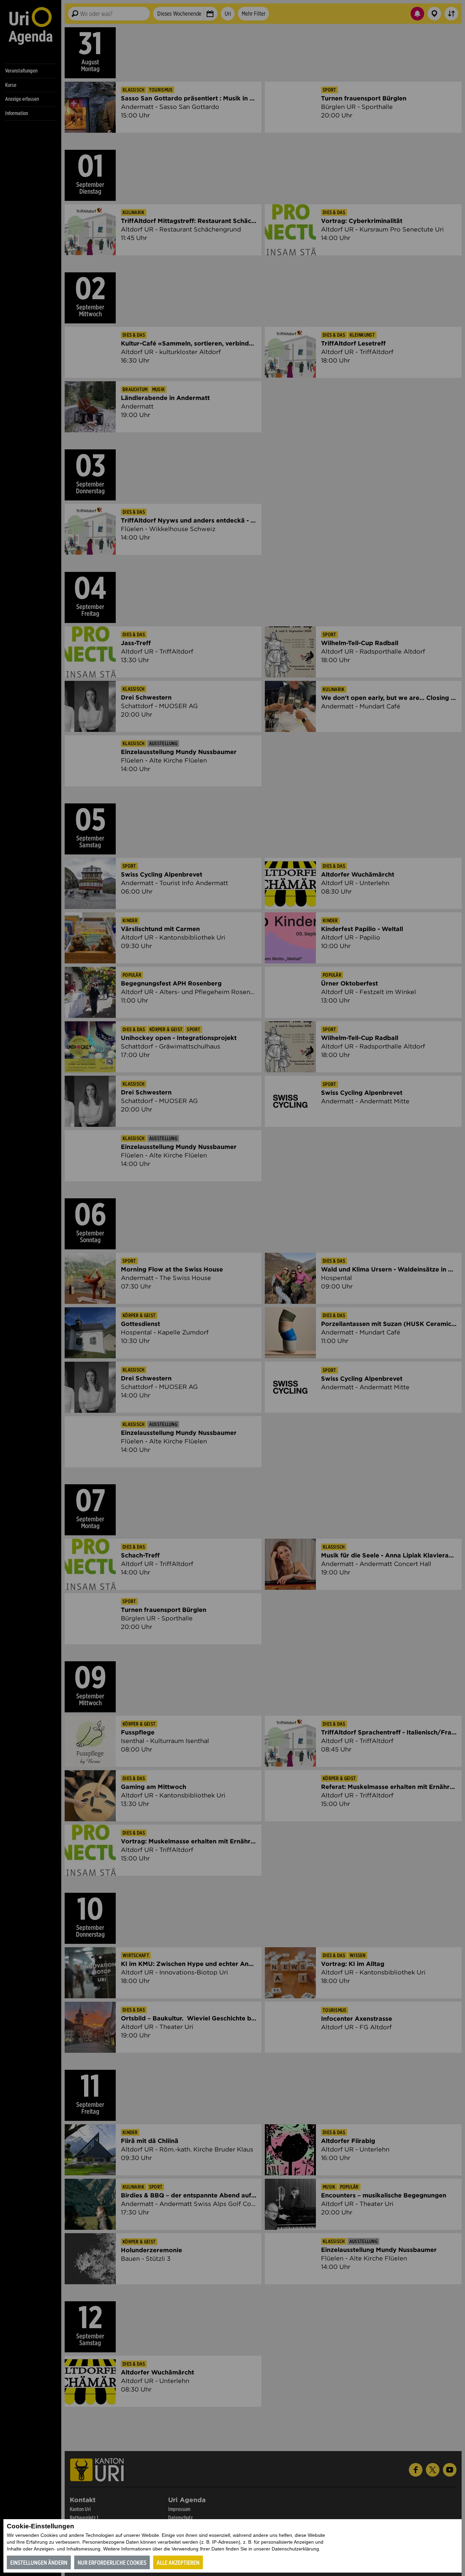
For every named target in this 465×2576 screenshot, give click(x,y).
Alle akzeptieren (178, 2563)
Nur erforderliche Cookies (112, 2563)
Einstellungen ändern (39, 2563)
